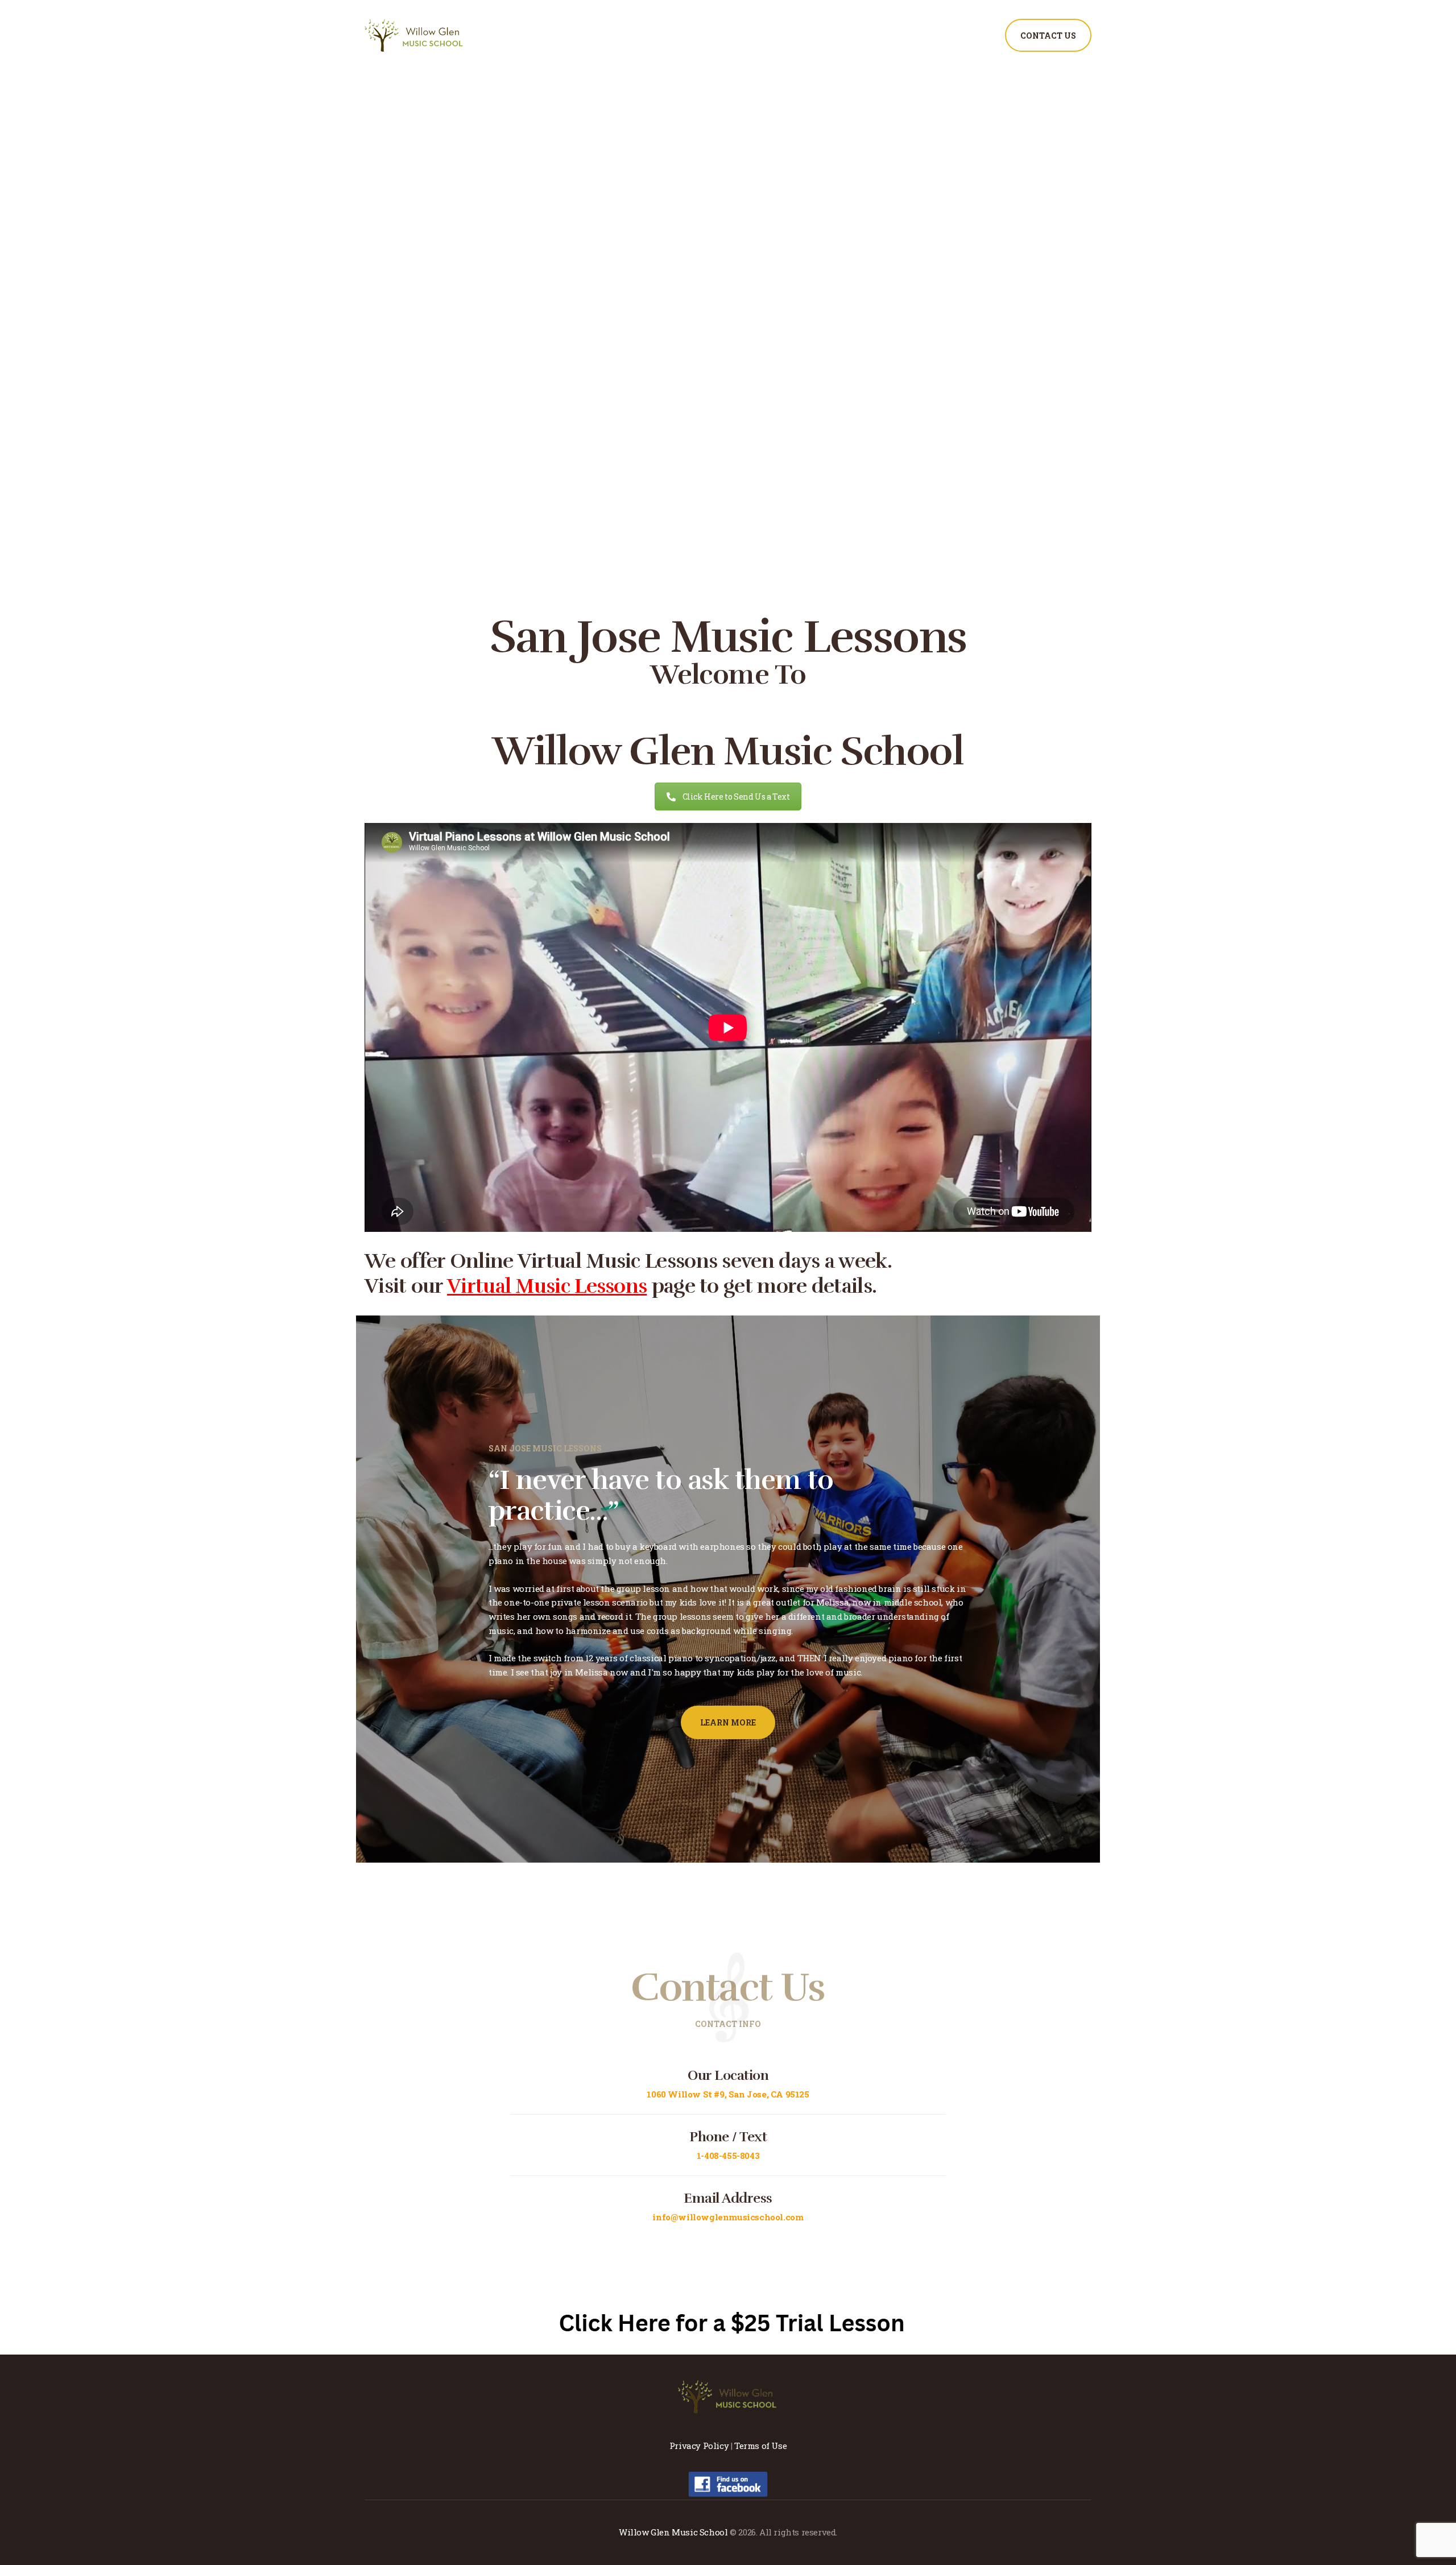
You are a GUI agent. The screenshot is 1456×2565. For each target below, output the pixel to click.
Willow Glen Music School (673, 2532)
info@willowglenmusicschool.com (728, 2217)
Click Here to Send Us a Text (736, 797)
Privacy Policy (699, 2446)
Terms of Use (760, 2446)
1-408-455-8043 (728, 2156)
